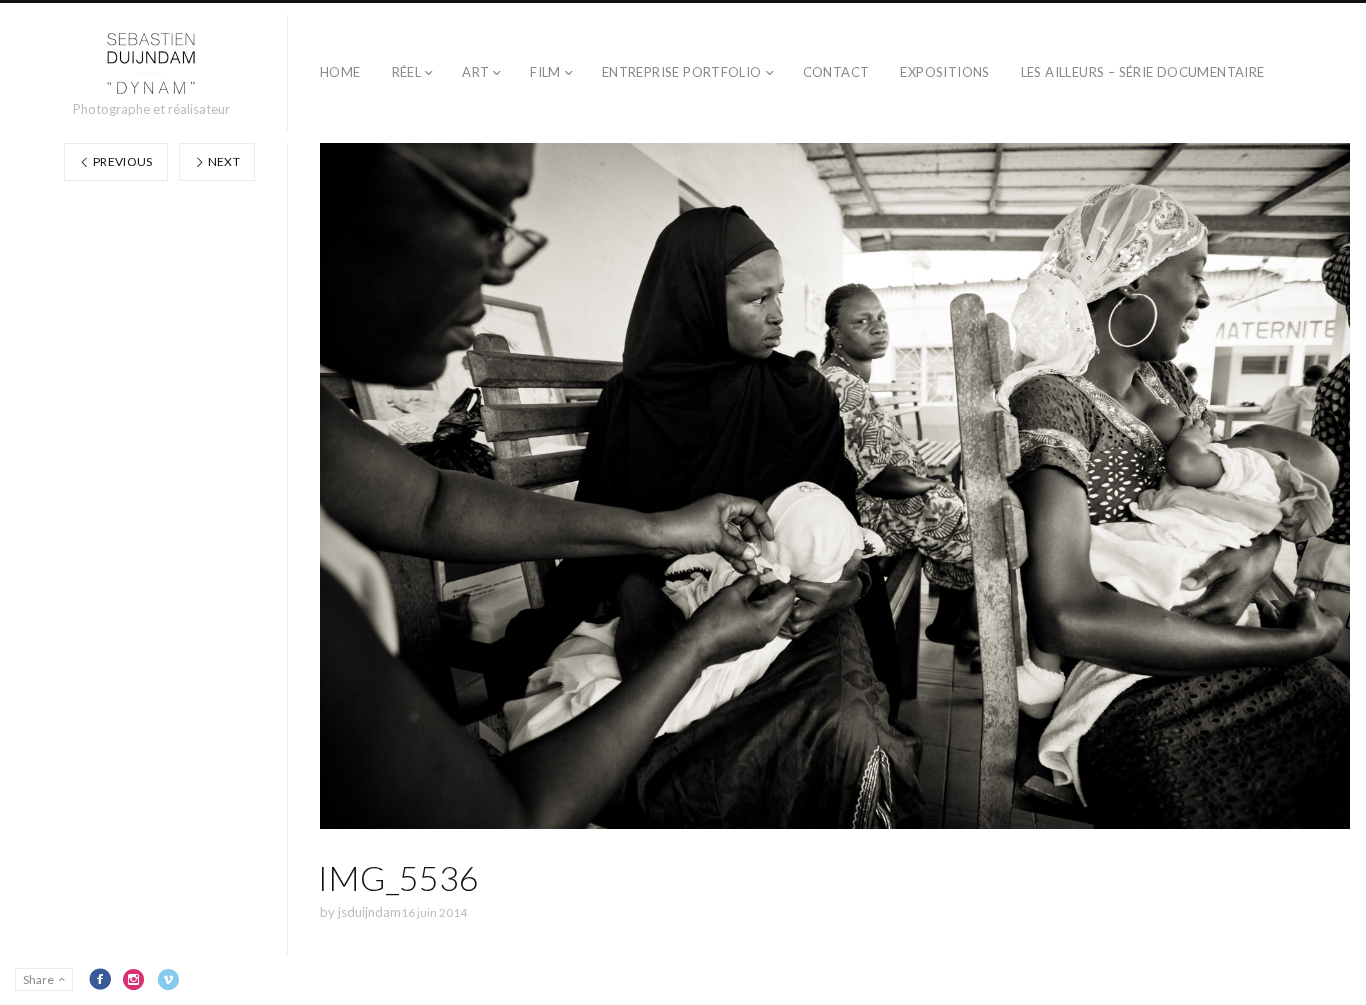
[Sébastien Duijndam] (151, 64)
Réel (407, 72)
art (475, 72)
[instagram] (134, 979)
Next (222, 161)
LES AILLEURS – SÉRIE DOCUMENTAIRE (1143, 72)
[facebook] (100, 979)
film (545, 72)
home (340, 72)
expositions (944, 72)
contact (836, 72)
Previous (122, 161)
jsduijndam (369, 912)
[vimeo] (168, 979)
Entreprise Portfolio (682, 72)
